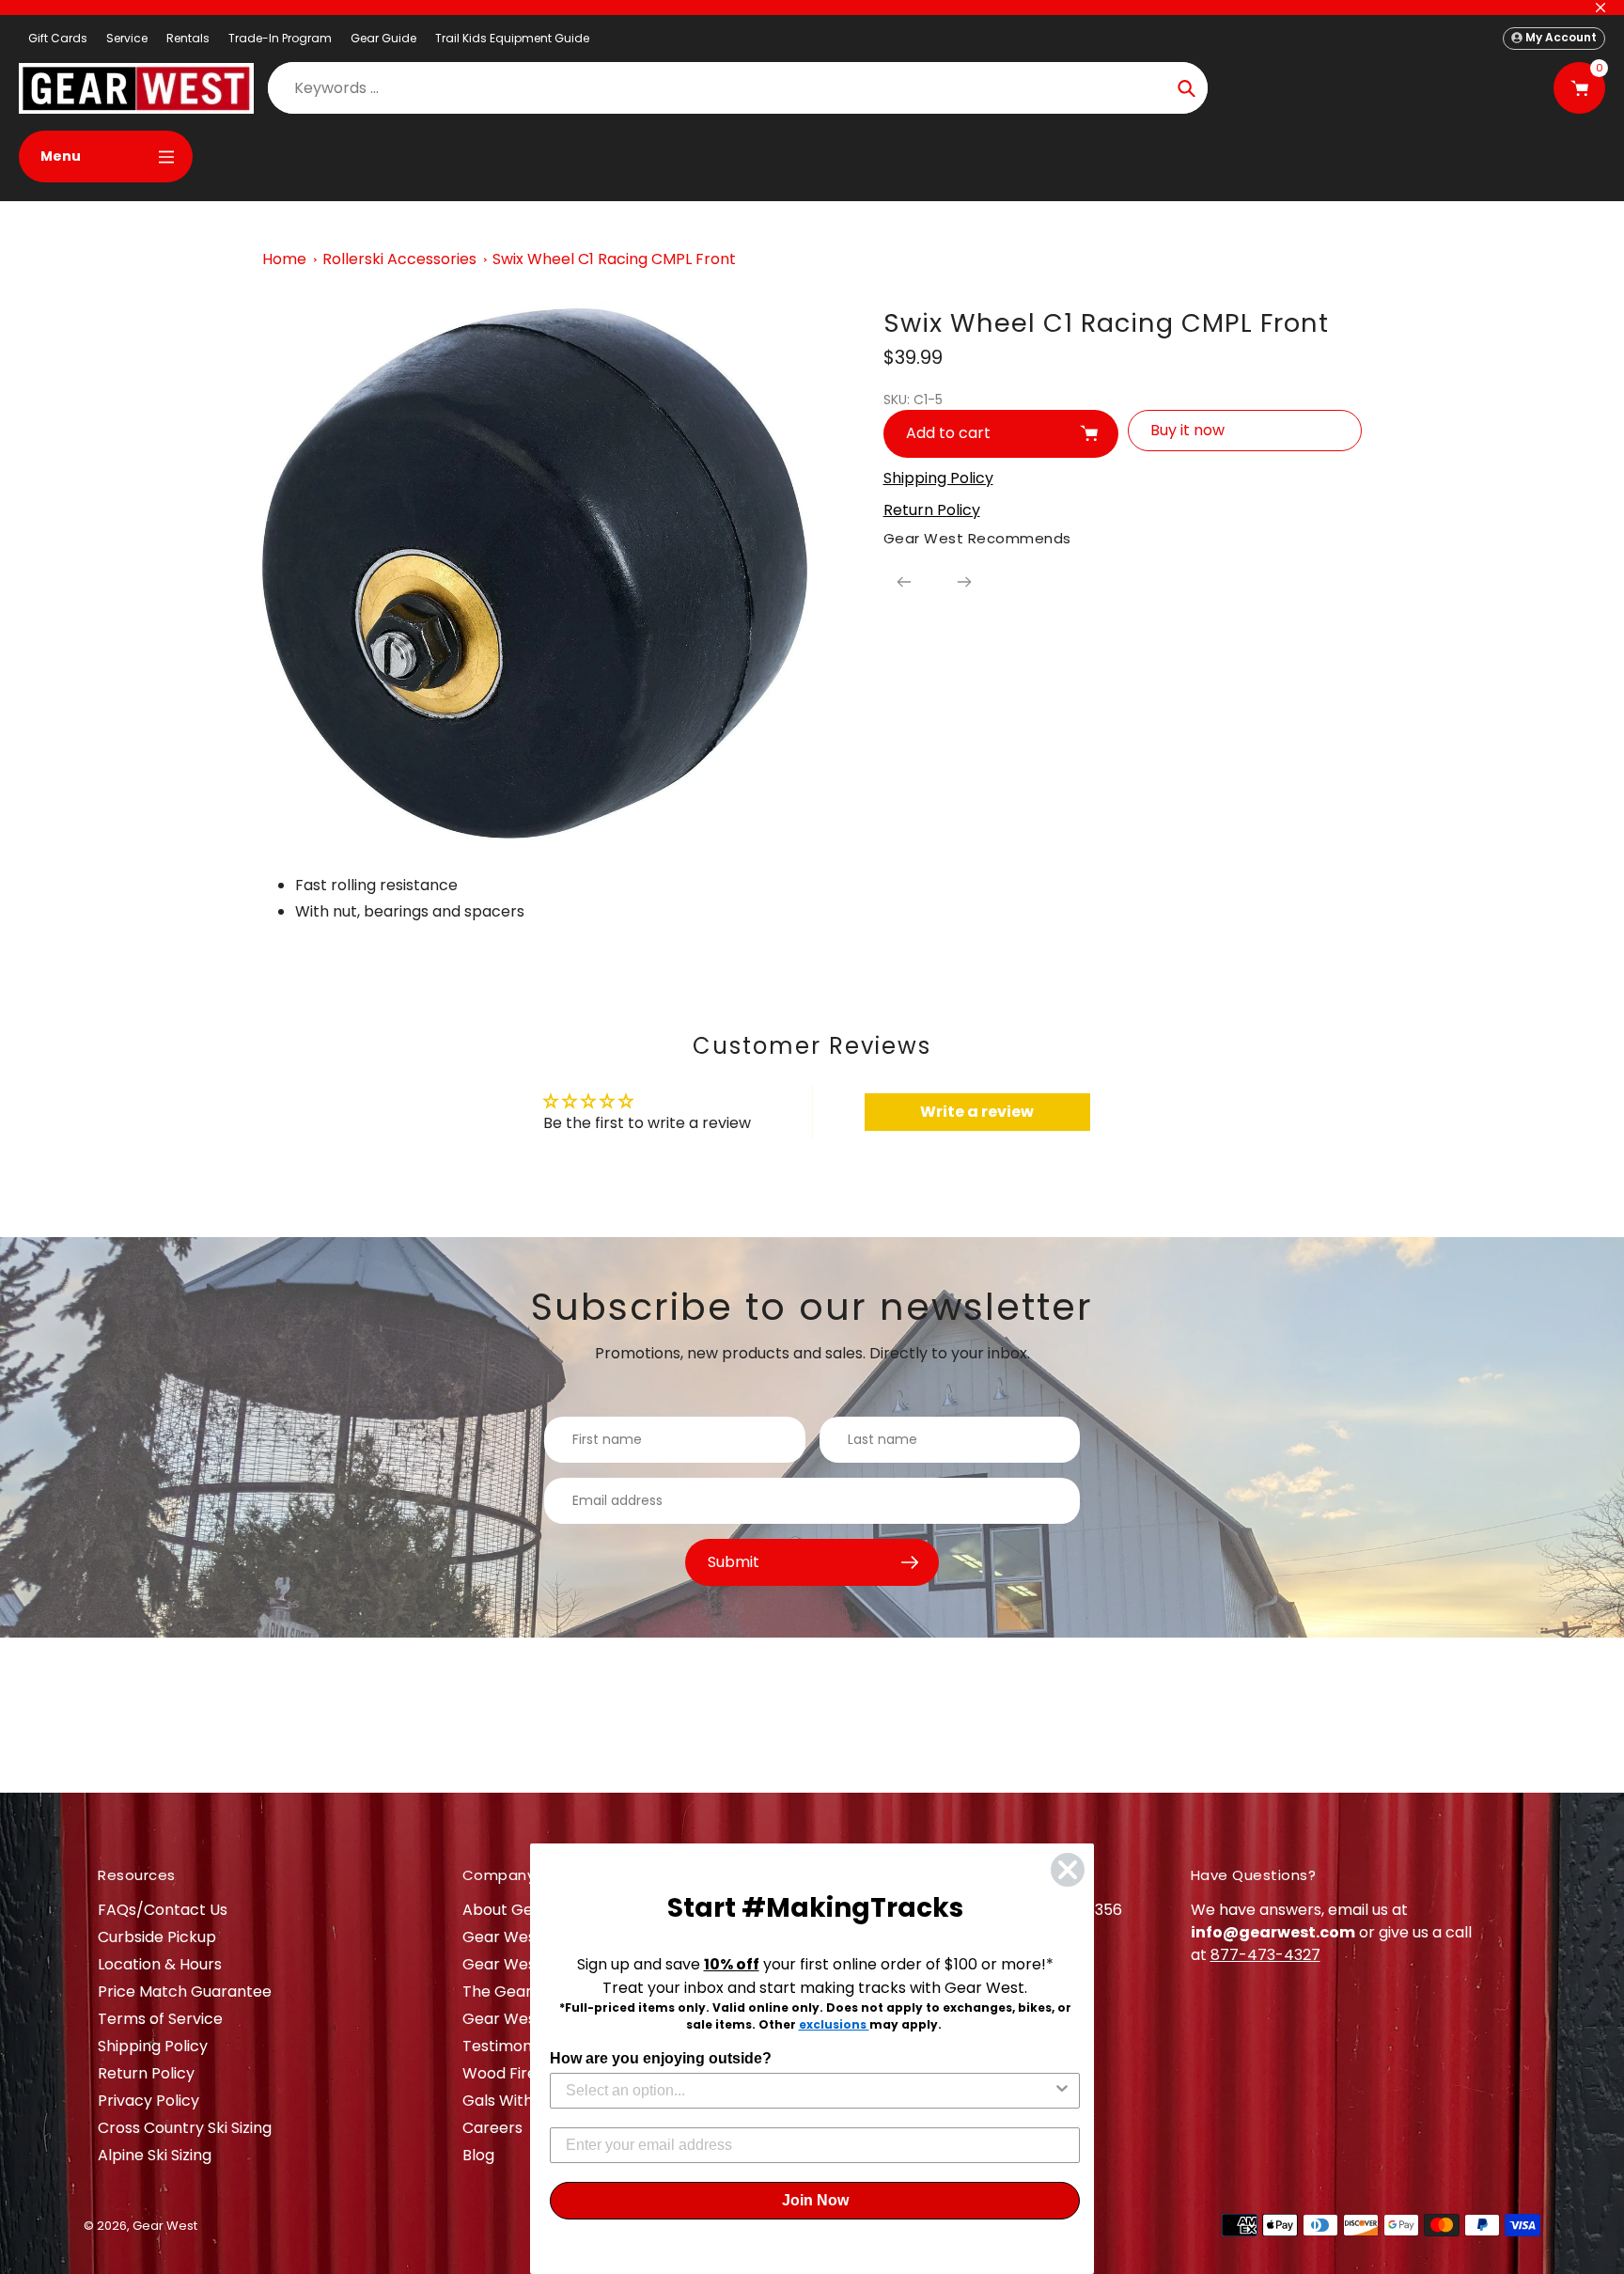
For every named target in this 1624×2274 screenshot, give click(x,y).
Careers (492, 2128)
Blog (478, 2155)
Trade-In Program (280, 38)
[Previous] (904, 582)
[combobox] (809, 2091)
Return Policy (146, 2073)
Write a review (977, 1112)
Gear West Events (529, 1964)
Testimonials (509, 2046)
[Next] (964, 582)
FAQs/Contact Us (163, 1910)
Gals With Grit (514, 2101)
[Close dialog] (1068, 1870)
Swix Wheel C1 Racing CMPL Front (614, 259)
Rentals (188, 38)
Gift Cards (58, 38)
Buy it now (1187, 430)
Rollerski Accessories (399, 259)
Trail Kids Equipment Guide (512, 38)
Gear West (165, 2226)
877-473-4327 (1265, 1955)
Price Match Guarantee (185, 1992)
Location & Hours (160, 1964)
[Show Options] (1062, 2091)
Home (284, 259)
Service (127, 38)
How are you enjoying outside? (661, 2058)
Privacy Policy (148, 2101)
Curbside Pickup (157, 1937)
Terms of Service (160, 2019)
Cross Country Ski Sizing (185, 2128)
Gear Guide (383, 38)
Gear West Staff (522, 2019)
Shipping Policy (153, 2046)
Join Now (815, 2200)
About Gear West (527, 1910)
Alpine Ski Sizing (155, 2155)
